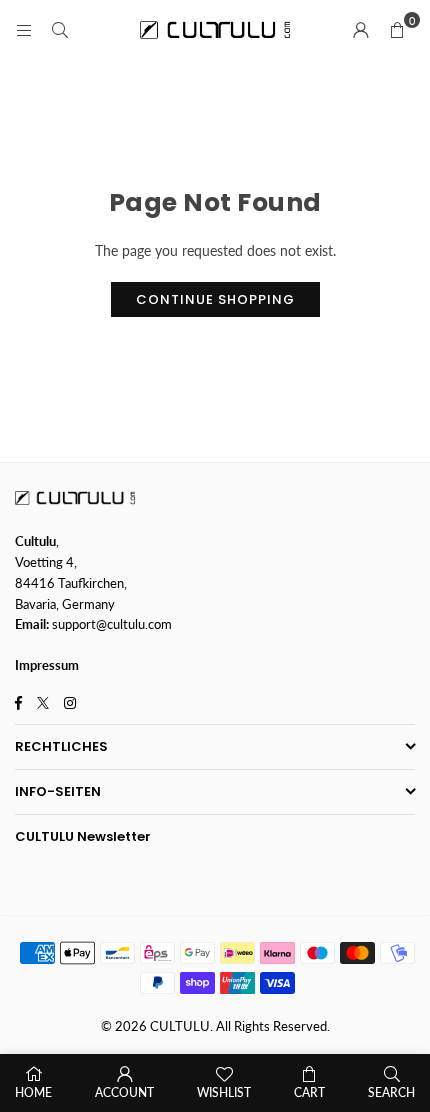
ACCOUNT (124, 1092)
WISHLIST (224, 1092)
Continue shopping (215, 299)
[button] (397, 30)
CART (309, 1092)
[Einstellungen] (361, 30)
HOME (33, 1092)
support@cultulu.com (112, 624)
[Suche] (60, 29)
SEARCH (391, 1092)
